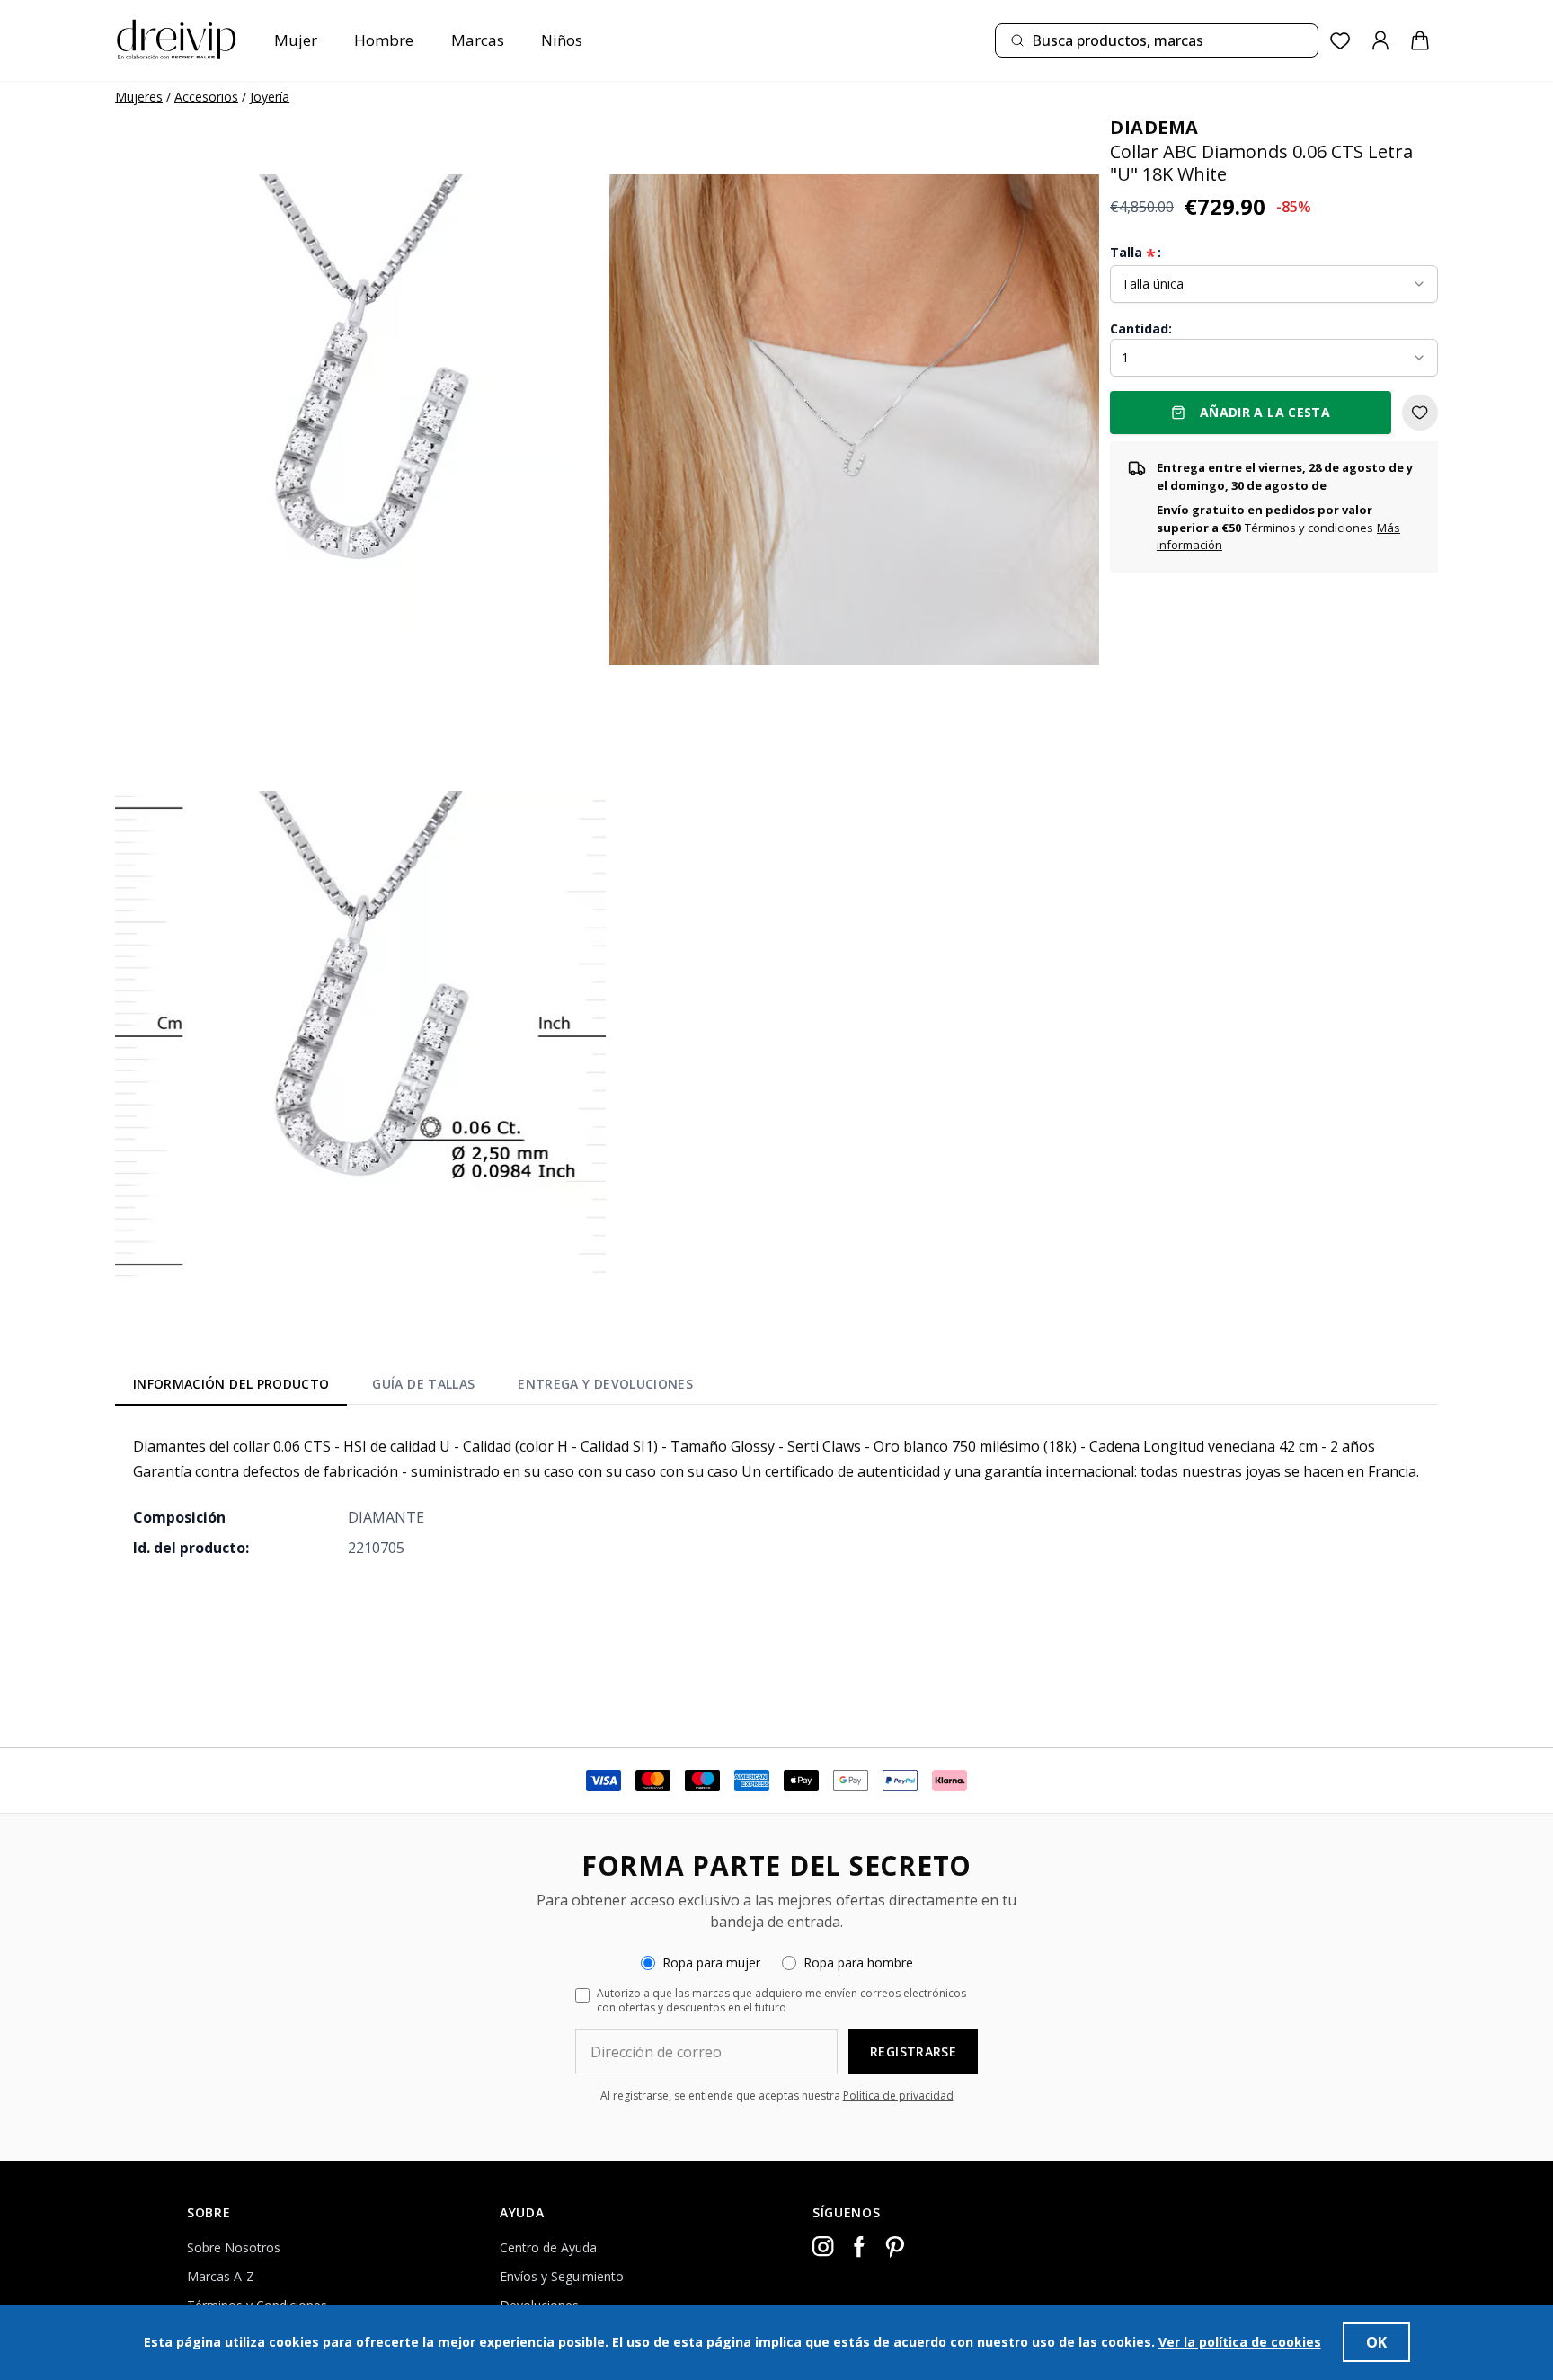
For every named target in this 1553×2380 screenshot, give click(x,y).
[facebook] (859, 2247)
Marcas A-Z (221, 2276)
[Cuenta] (1380, 40)
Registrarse (913, 2051)
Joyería (270, 97)
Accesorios (206, 97)
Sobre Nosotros (234, 2247)
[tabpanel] (776, 1496)
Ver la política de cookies (1240, 2342)
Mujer (296, 40)
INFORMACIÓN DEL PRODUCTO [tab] (231, 1384)
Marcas (478, 40)
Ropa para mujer (711, 1963)
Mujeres (139, 97)
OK (1376, 2342)
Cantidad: (1141, 329)
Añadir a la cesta (1265, 412)
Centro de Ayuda (548, 2247)
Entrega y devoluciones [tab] (605, 1384)
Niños (562, 40)
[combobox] (1157, 40)
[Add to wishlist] (1420, 413)
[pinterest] (895, 2247)
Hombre (384, 40)
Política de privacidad (898, 2096)
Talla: (1136, 253)
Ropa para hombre (858, 1963)
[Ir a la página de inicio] (176, 40)
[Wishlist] (1340, 41)
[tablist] (413, 1388)
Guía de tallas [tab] (423, 1384)
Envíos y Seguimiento (562, 2276)
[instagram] (823, 2247)
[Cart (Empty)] (1420, 40)
